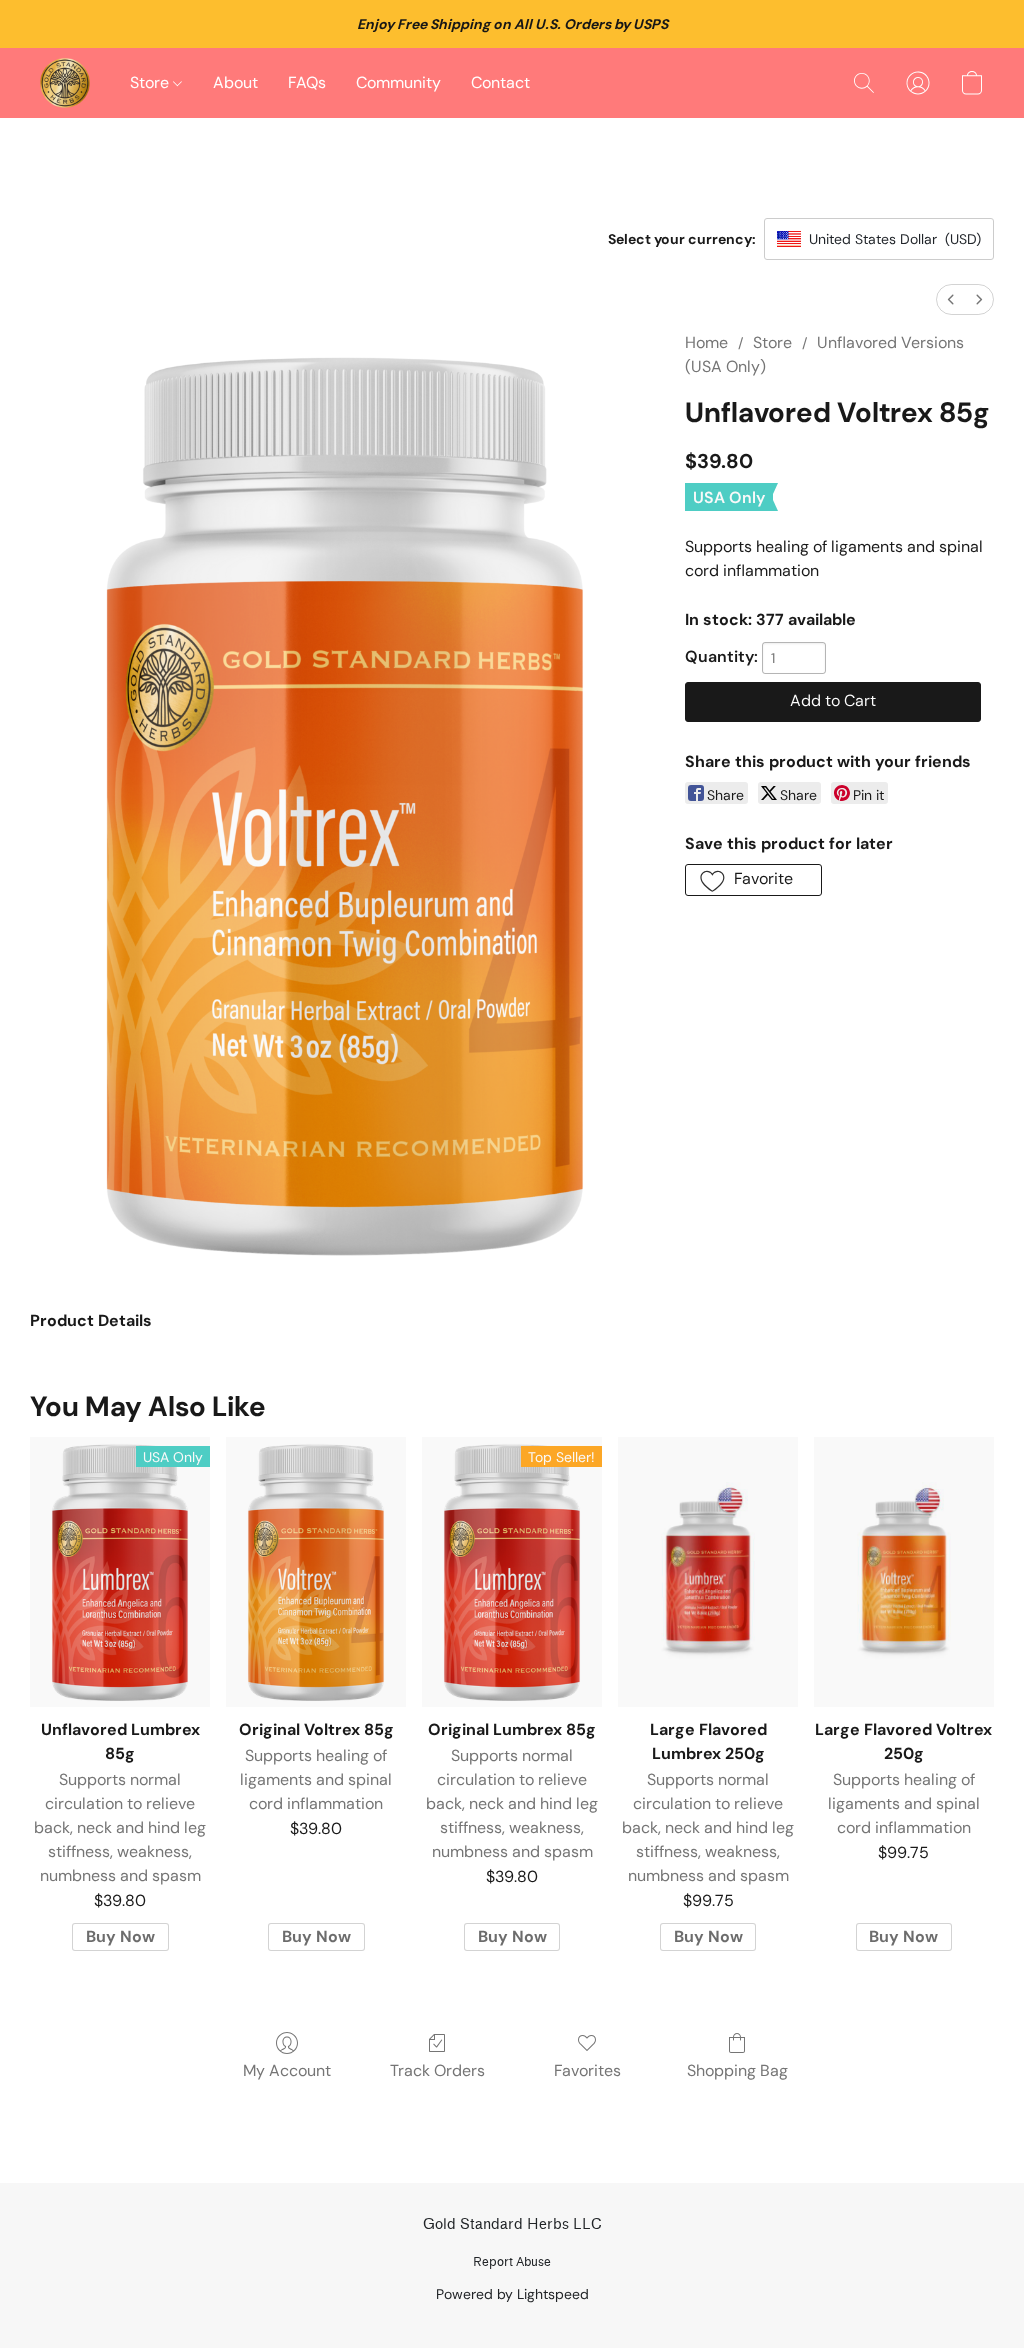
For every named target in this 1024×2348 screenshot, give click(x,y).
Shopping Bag (737, 2070)
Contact (500, 82)
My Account (287, 2070)
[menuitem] (951, 299)
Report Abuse (512, 2261)
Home (706, 342)
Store (151, 82)
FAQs (307, 82)
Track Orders (437, 2070)
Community (398, 82)
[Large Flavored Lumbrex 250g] (708, 1572)
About (235, 82)
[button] (65, 83)
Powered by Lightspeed (512, 2294)
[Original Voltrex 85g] (316, 1572)
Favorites (587, 2070)
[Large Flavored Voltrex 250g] (904, 1572)
